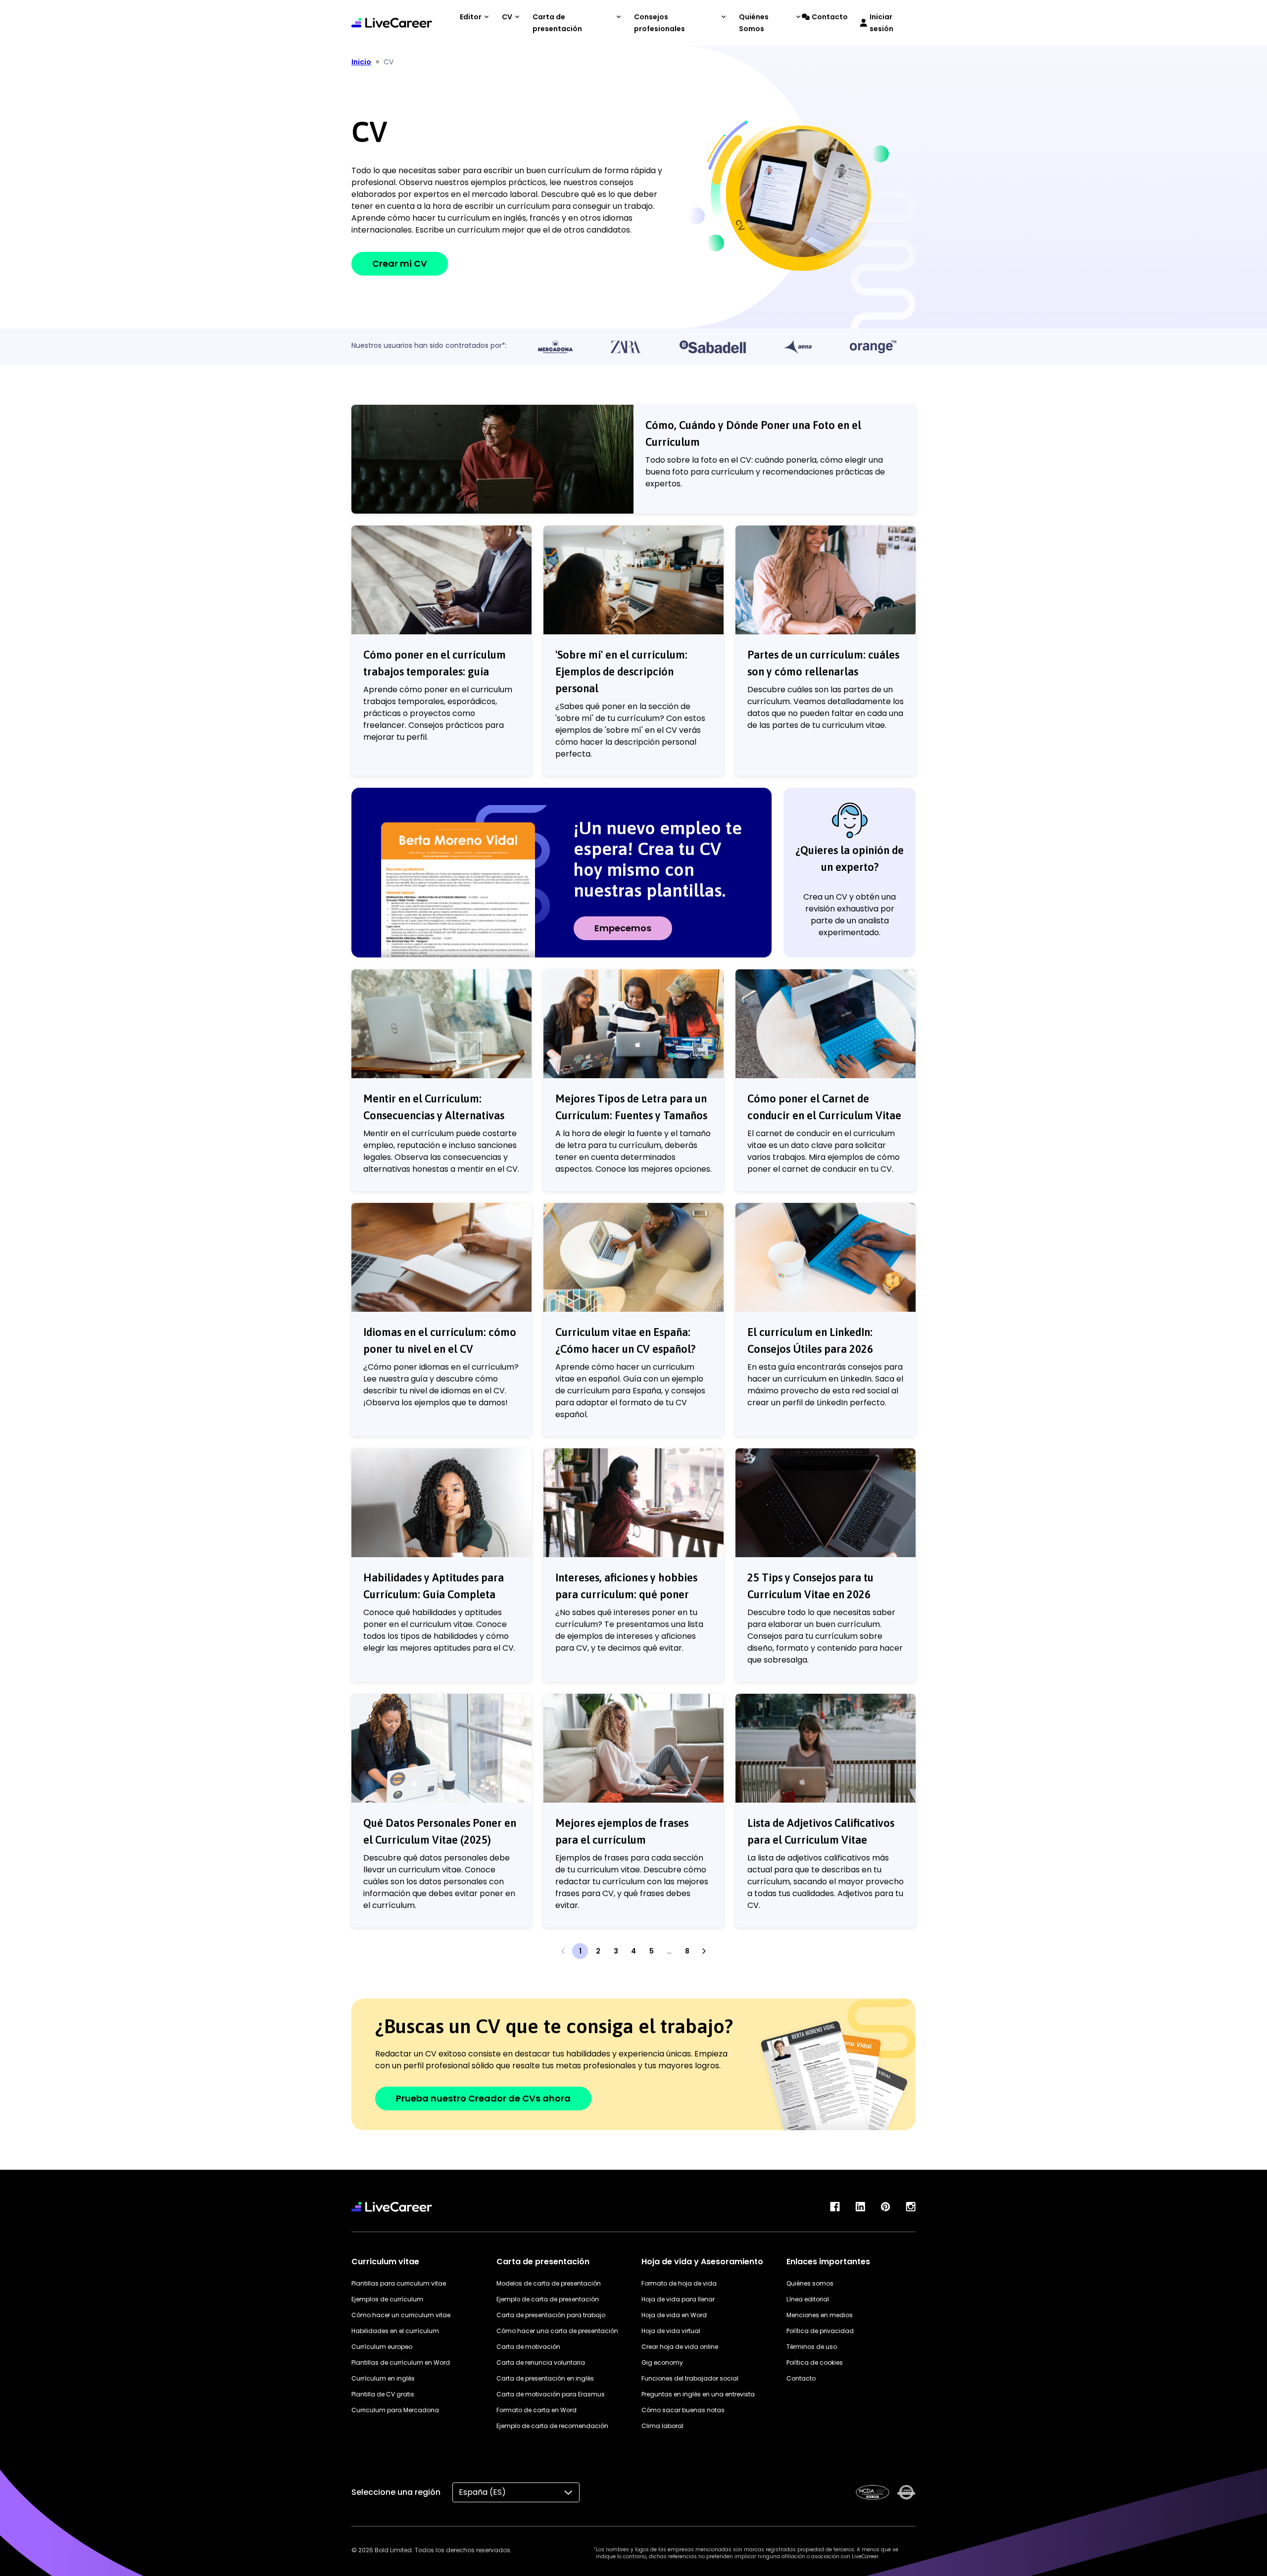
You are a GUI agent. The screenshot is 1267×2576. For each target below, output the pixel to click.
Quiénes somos (810, 2283)
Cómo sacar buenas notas (683, 2410)
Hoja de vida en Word (674, 2315)
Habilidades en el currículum (395, 2331)
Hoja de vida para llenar (678, 2299)
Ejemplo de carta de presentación (548, 2299)
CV (507, 17)
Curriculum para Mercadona (395, 2410)
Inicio (361, 62)
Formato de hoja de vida (679, 2283)
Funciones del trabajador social (690, 2378)
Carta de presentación (557, 23)
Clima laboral (662, 2426)
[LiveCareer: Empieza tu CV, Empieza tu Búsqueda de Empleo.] (392, 23)
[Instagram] (911, 2207)
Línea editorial (808, 2299)
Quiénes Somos (754, 23)
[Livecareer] (392, 2207)
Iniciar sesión (881, 23)
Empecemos (623, 928)
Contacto (830, 17)
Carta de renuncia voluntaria (541, 2362)
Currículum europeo (382, 2347)
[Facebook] (835, 2207)
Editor (471, 17)
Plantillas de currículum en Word (401, 2362)
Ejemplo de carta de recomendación (552, 2426)
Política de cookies (815, 2362)
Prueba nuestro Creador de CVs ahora (483, 2098)
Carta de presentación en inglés (545, 2378)
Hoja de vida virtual (671, 2331)
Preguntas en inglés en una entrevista (698, 2394)
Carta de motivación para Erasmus (551, 2394)
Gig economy (662, 2362)
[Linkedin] (860, 2207)
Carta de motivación (528, 2347)
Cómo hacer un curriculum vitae (401, 2315)
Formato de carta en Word (536, 2410)
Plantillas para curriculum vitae (399, 2283)
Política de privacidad (820, 2331)
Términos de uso (812, 2347)
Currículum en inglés (383, 2378)
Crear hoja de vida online (680, 2347)
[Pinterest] (885, 2207)
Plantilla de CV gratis (383, 2394)
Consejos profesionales (659, 23)
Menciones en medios (820, 2315)
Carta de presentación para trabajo (551, 2315)
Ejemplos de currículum (387, 2299)
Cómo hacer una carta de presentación (557, 2331)
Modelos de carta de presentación (549, 2283)
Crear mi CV (400, 263)
